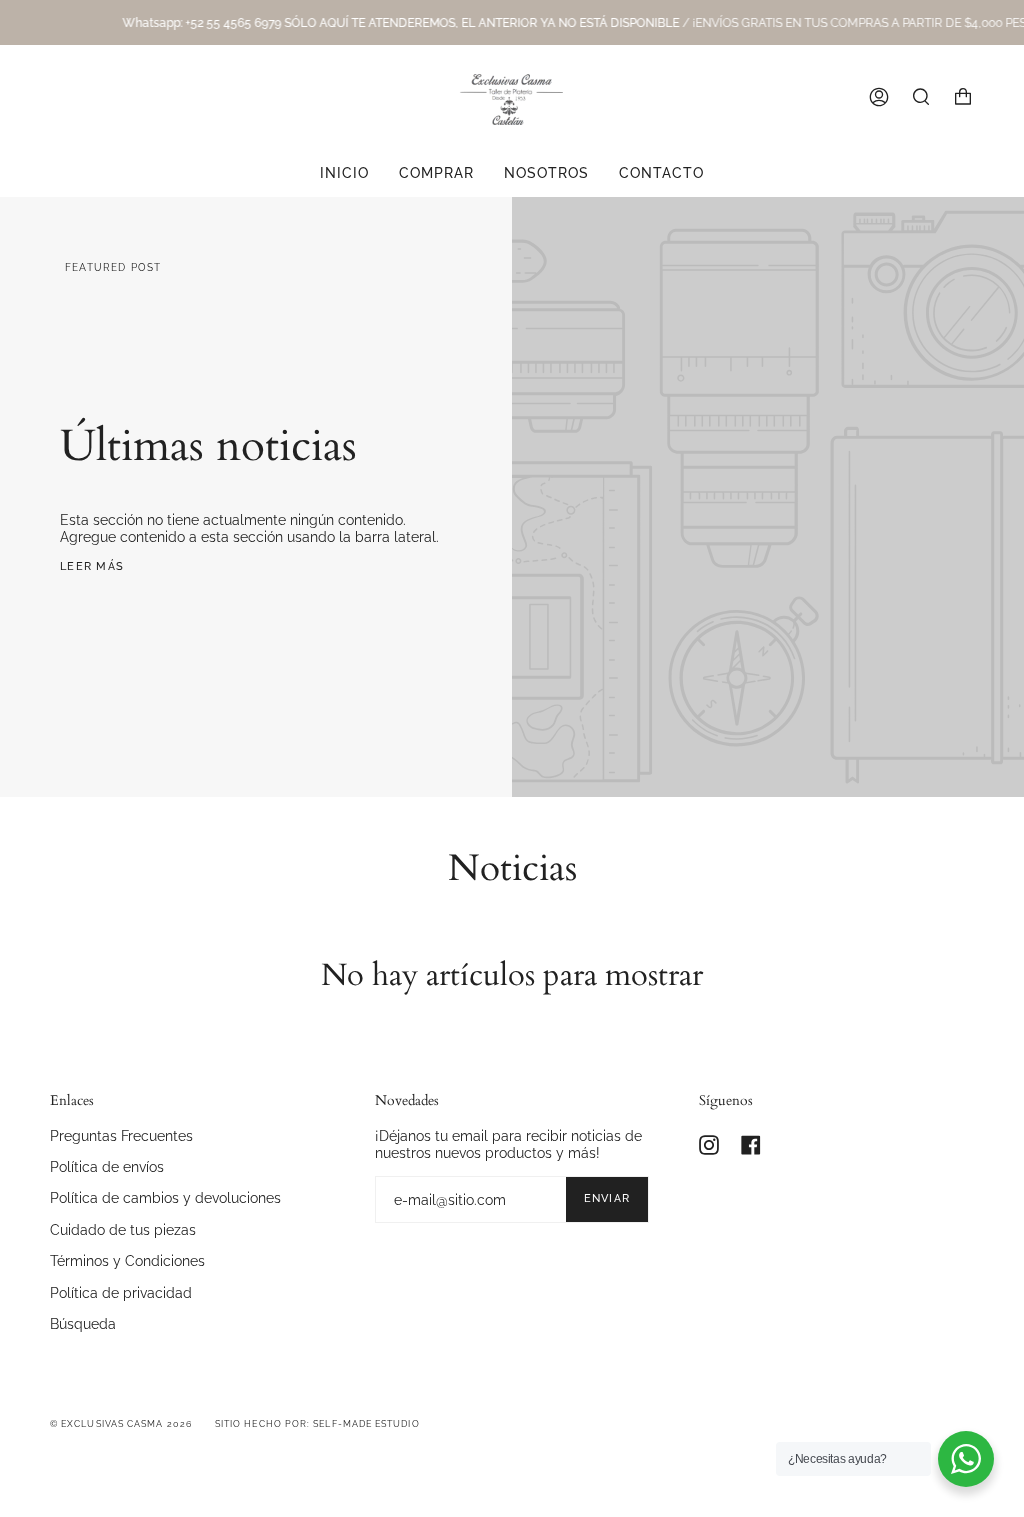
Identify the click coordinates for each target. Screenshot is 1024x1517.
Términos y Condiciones (127, 1260)
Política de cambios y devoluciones (165, 1197)
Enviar (607, 1198)
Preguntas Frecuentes (121, 1135)
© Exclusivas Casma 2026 (121, 1424)
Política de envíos (107, 1166)
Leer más (92, 566)
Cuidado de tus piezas (123, 1229)
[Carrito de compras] (963, 97)
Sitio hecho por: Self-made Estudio (317, 1424)
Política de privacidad (121, 1292)
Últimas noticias (208, 446)
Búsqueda (83, 1323)
